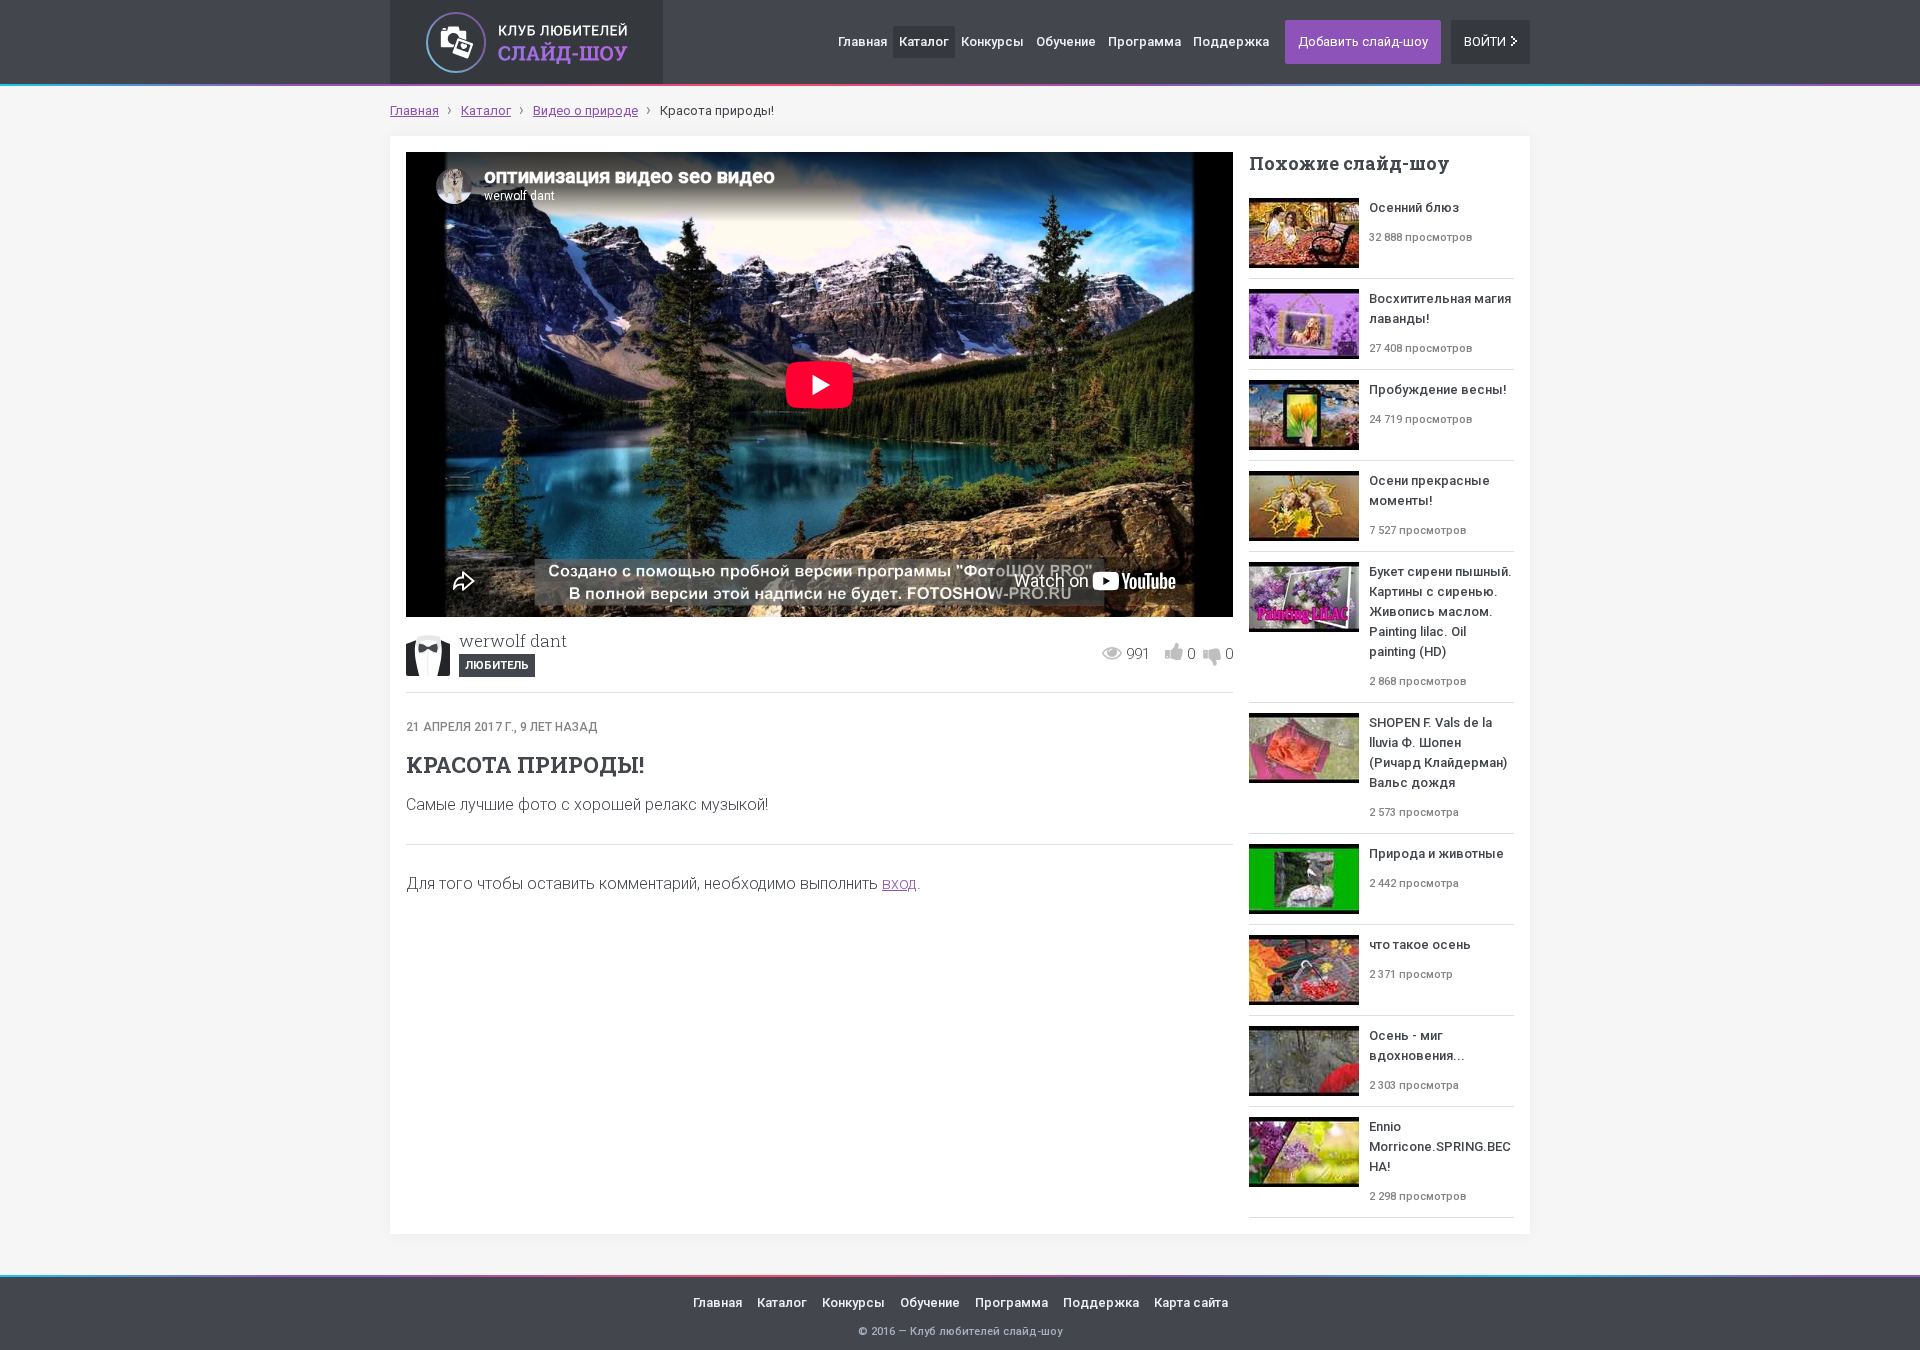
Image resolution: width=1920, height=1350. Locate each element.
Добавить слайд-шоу (1363, 41)
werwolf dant (513, 640)
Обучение (1066, 41)
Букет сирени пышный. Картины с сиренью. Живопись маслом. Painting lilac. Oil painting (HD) (1440, 611)
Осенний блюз (1414, 207)
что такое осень (1420, 944)
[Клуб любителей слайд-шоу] (526, 42)
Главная (862, 41)
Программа (1144, 41)
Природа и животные (1436, 853)
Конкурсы (992, 41)
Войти (1485, 41)
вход (899, 883)
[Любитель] (428, 654)
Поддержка (1231, 41)
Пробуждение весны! (1438, 389)
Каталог (924, 41)
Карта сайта (1191, 1302)
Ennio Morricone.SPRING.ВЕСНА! (1440, 1146)
